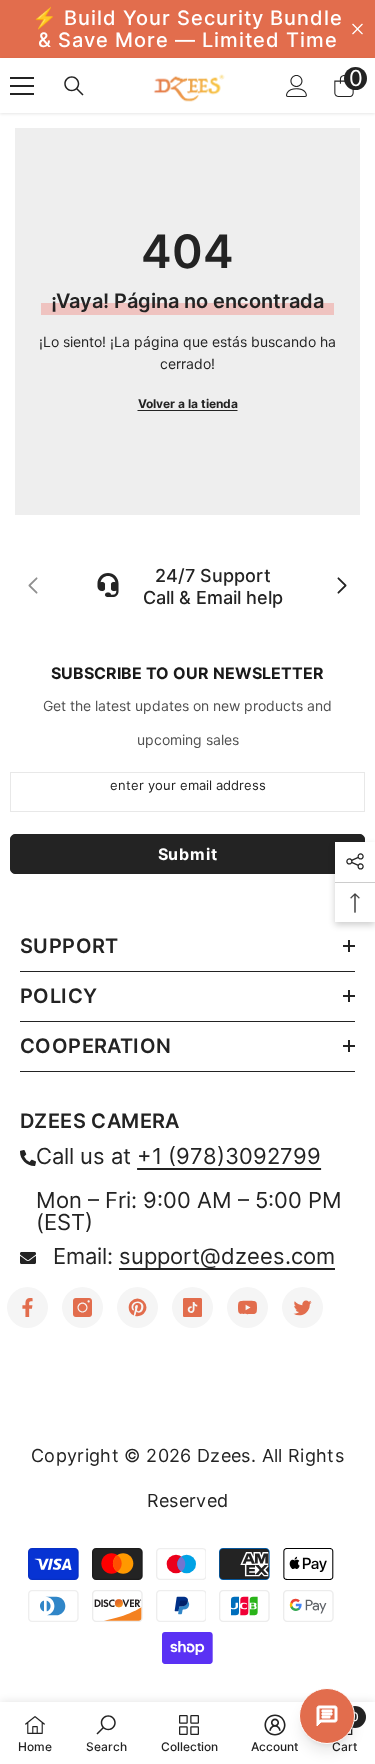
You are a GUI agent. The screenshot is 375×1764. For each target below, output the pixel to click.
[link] (106, 1733)
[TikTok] (192, 1307)
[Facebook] (27, 1307)
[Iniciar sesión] (297, 86)
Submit (188, 854)
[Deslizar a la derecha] (341, 587)
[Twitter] (302, 1307)
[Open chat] (327, 1716)
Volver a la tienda (188, 403)
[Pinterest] (137, 1307)
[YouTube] (247, 1307)
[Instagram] (82, 1307)
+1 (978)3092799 (229, 1156)
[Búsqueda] (74, 86)
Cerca (357, 29)
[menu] (22, 86)
